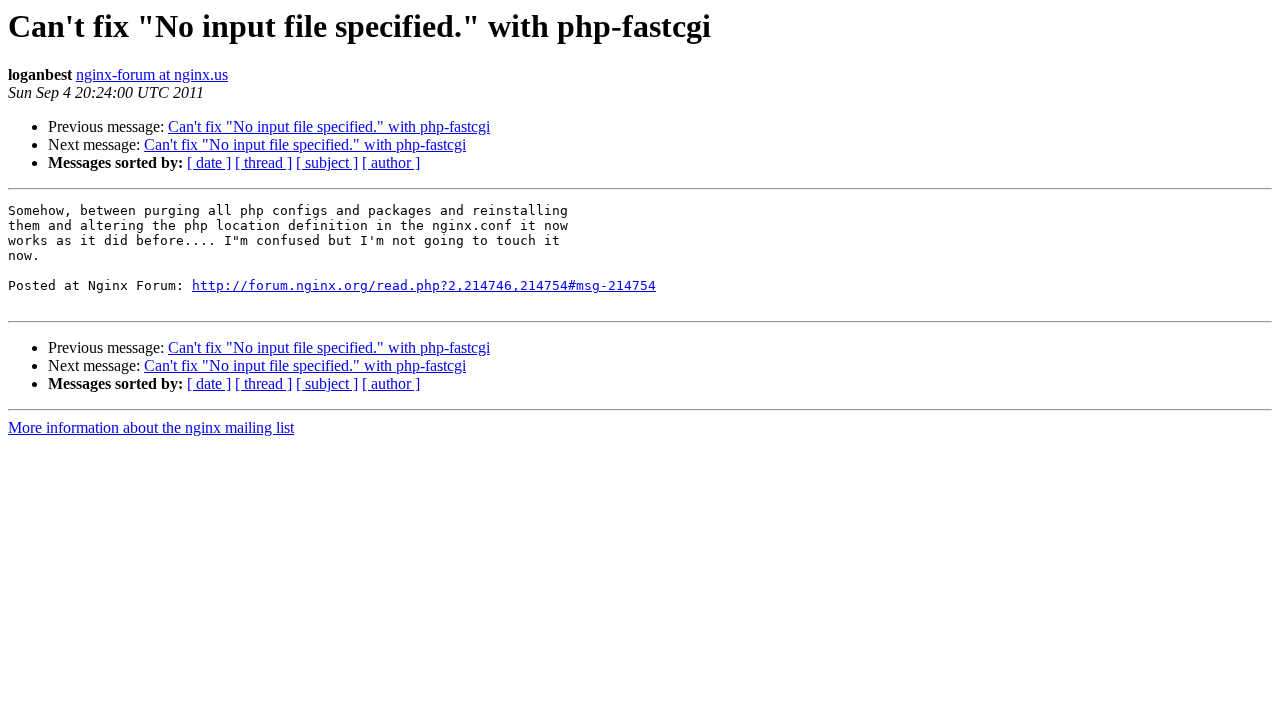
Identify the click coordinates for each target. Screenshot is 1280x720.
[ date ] (209, 162)
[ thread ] (263, 162)
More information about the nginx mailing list (151, 427)
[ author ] (391, 162)
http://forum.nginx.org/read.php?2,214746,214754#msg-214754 (424, 285)
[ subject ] (327, 162)
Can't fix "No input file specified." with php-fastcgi (329, 126)
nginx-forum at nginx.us (152, 74)
